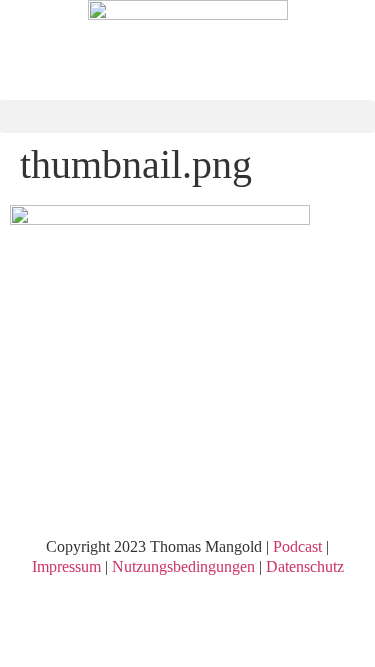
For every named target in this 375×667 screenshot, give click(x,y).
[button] (187, 116)
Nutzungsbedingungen (183, 566)
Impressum (66, 566)
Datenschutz (305, 566)
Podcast (297, 546)
